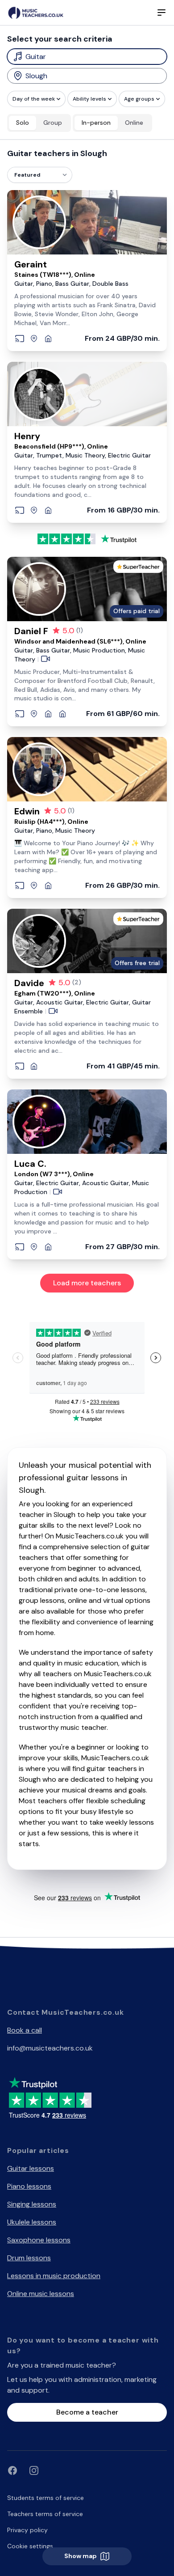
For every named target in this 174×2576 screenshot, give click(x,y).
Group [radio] (53, 123)
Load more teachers (87, 1283)
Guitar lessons (31, 2168)
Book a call (25, 2030)
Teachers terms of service (45, 2514)
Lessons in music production (54, 2276)
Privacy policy (27, 2530)
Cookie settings (30, 2546)
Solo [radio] (23, 123)
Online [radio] (134, 123)
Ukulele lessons (32, 2222)
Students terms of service (46, 2498)
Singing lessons (32, 2204)
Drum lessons (29, 2258)
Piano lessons (29, 2186)
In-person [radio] (96, 123)
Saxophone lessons (39, 2240)
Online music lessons (41, 2294)
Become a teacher (87, 2412)
